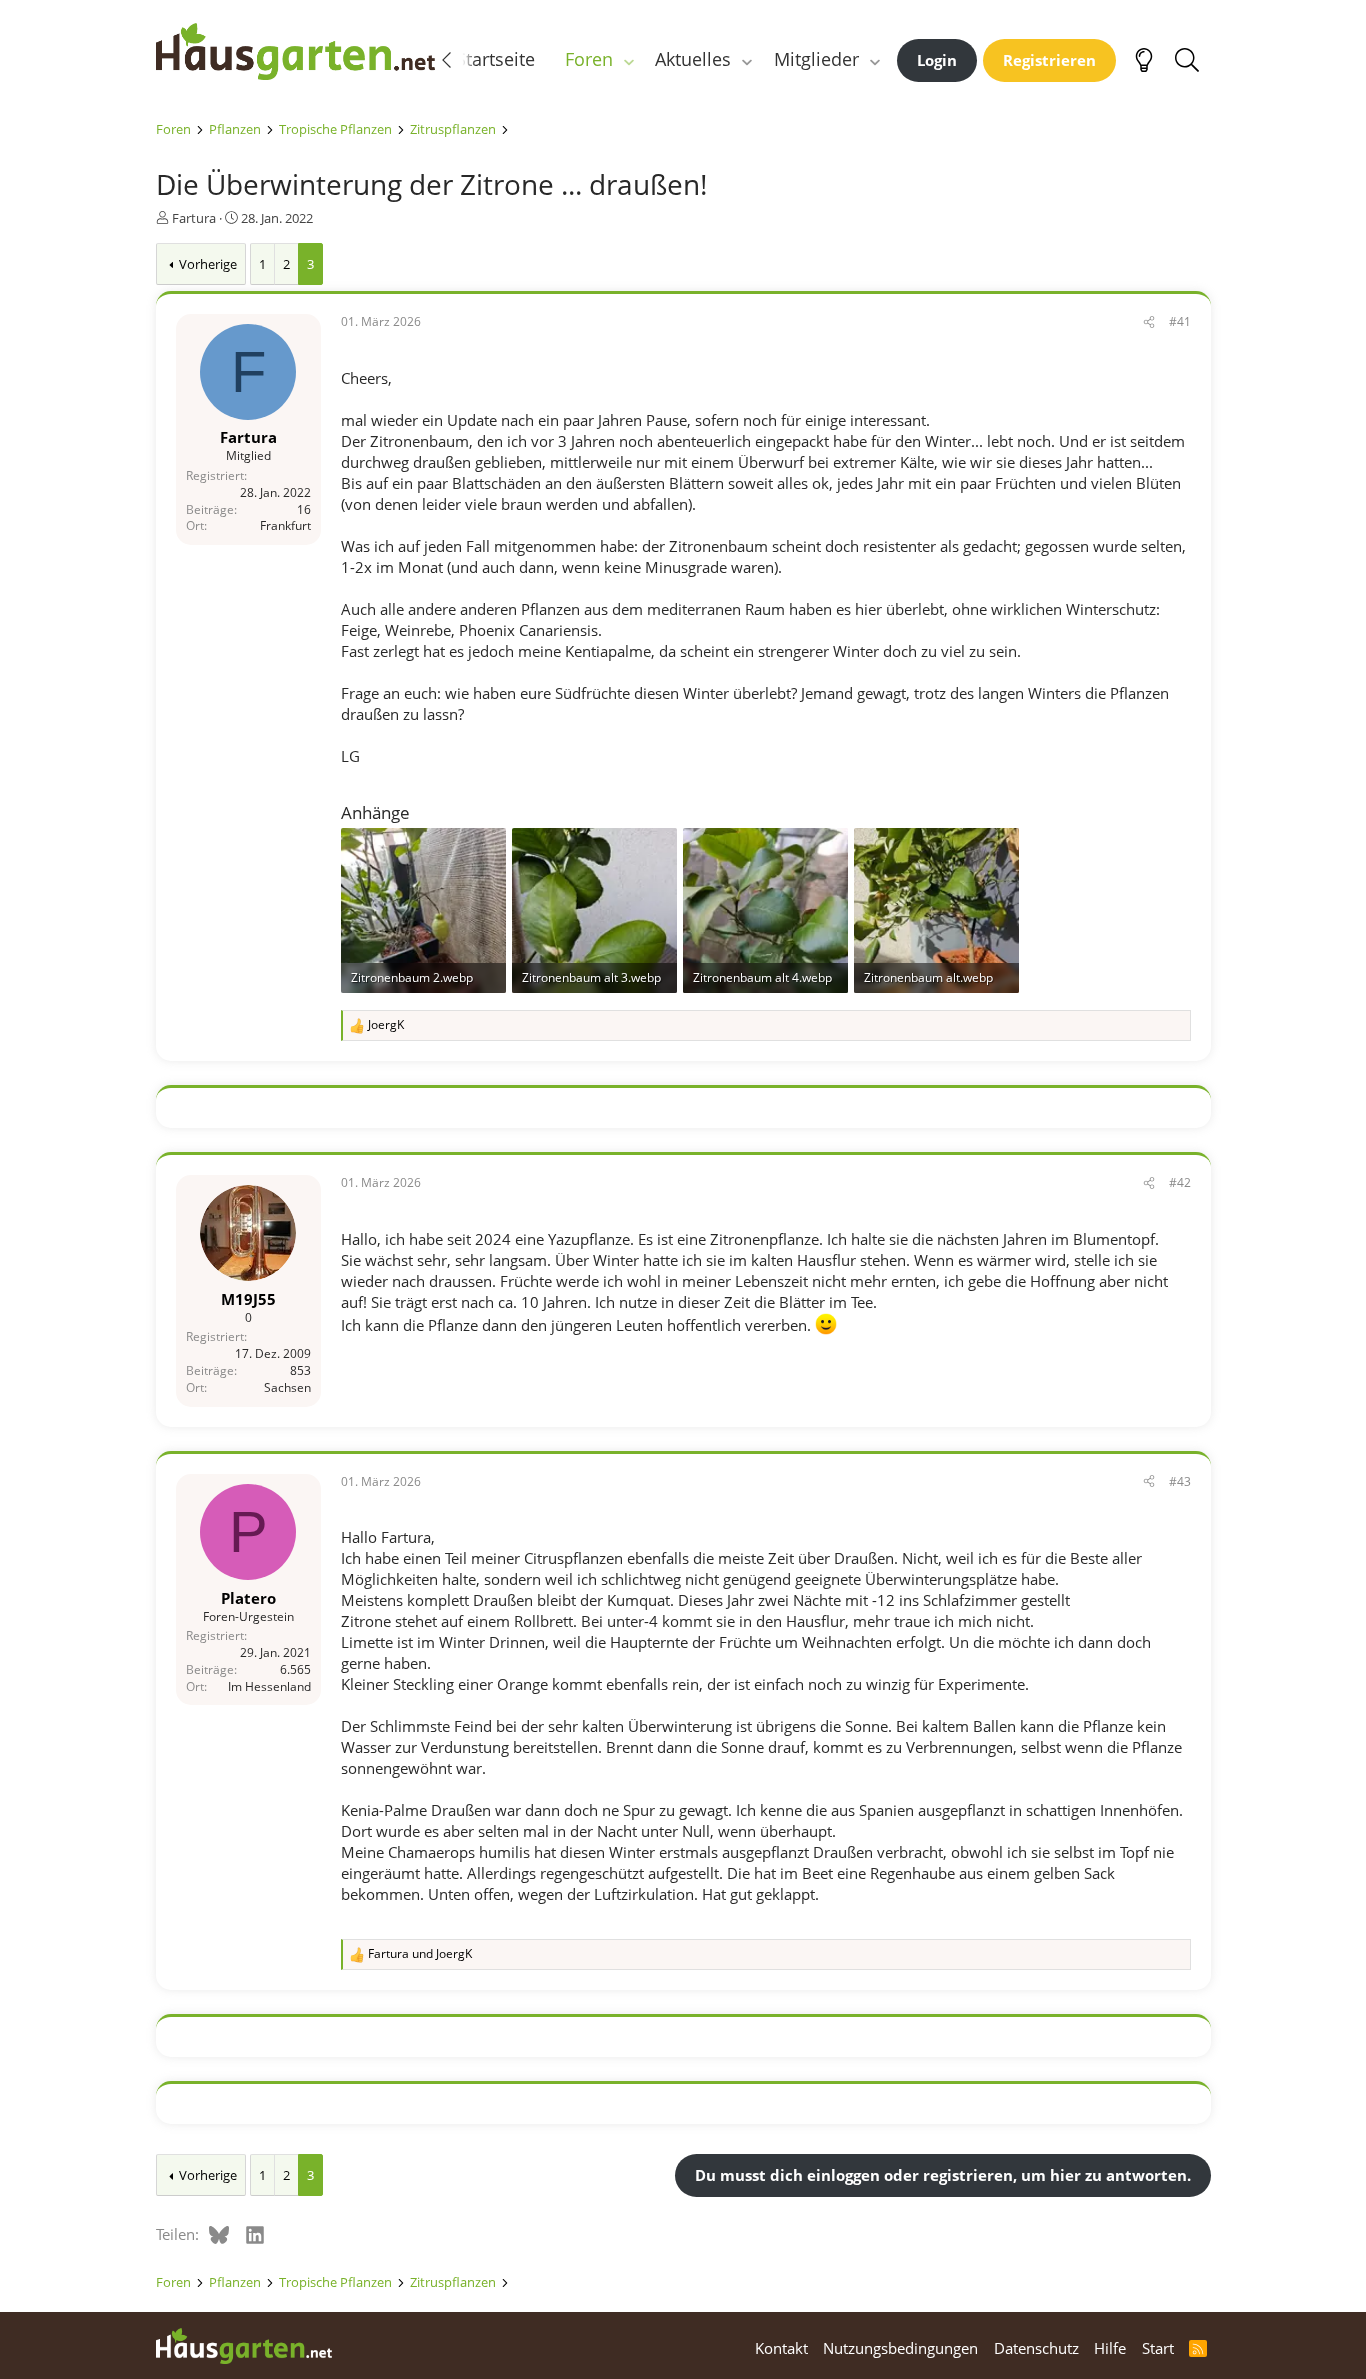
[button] (628, 59)
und (420, 1954)
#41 (1180, 321)
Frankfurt (285, 526)
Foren (589, 59)
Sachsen (287, 1387)
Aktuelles (693, 59)
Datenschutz (1036, 2348)
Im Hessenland (269, 1685)
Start (1158, 2348)
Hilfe (1110, 2348)
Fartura (194, 218)
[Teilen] (1149, 322)
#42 (1180, 1182)
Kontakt (781, 2348)
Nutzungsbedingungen (900, 2348)
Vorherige (208, 264)
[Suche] (1187, 60)
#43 (1180, 1481)
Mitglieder (816, 59)
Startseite (495, 59)
